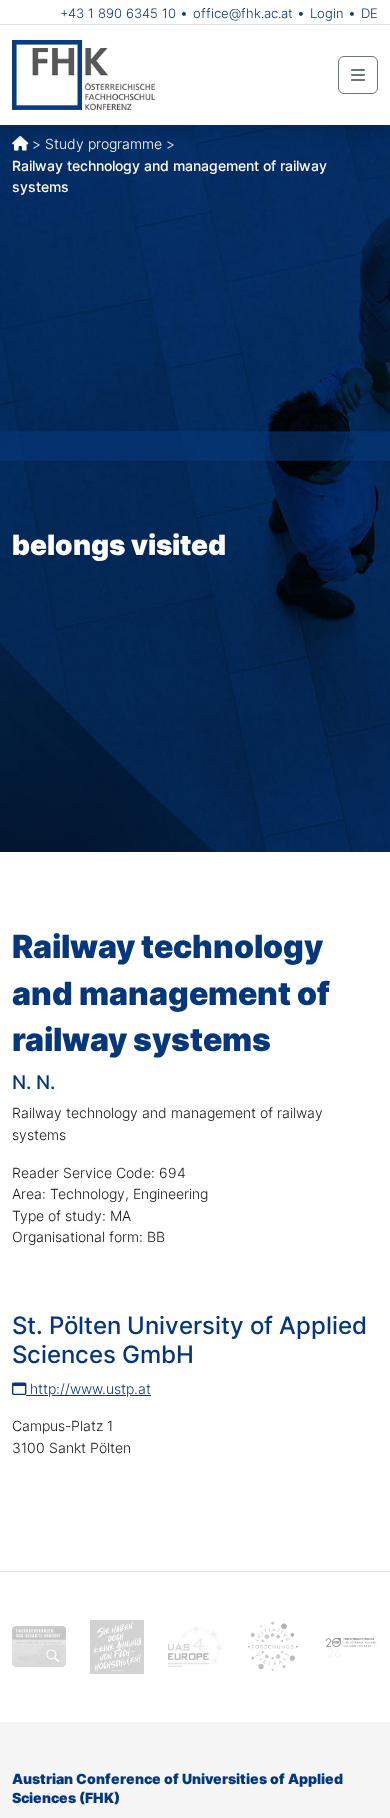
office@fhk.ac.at (243, 13)
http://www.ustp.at (88, 1388)
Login (327, 13)
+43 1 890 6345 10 (118, 13)
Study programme (103, 143)
